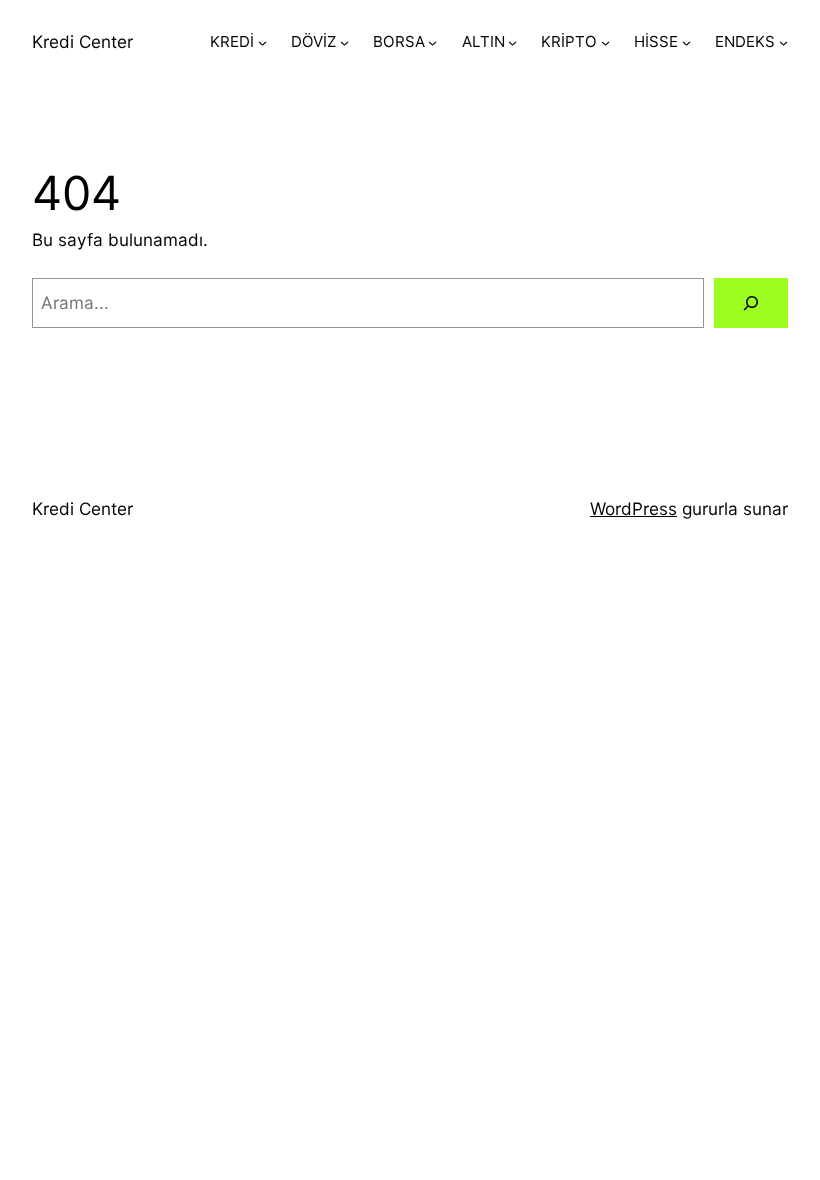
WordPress (633, 508)
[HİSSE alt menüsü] (686, 42)
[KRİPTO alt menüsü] (605, 42)
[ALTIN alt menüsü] (512, 42)
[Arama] (751, 303)
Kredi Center (82, 41)
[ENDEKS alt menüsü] (783, 42)
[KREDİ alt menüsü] (262, 42)
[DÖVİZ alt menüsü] (344, 42)
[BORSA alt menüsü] (432, 42)
